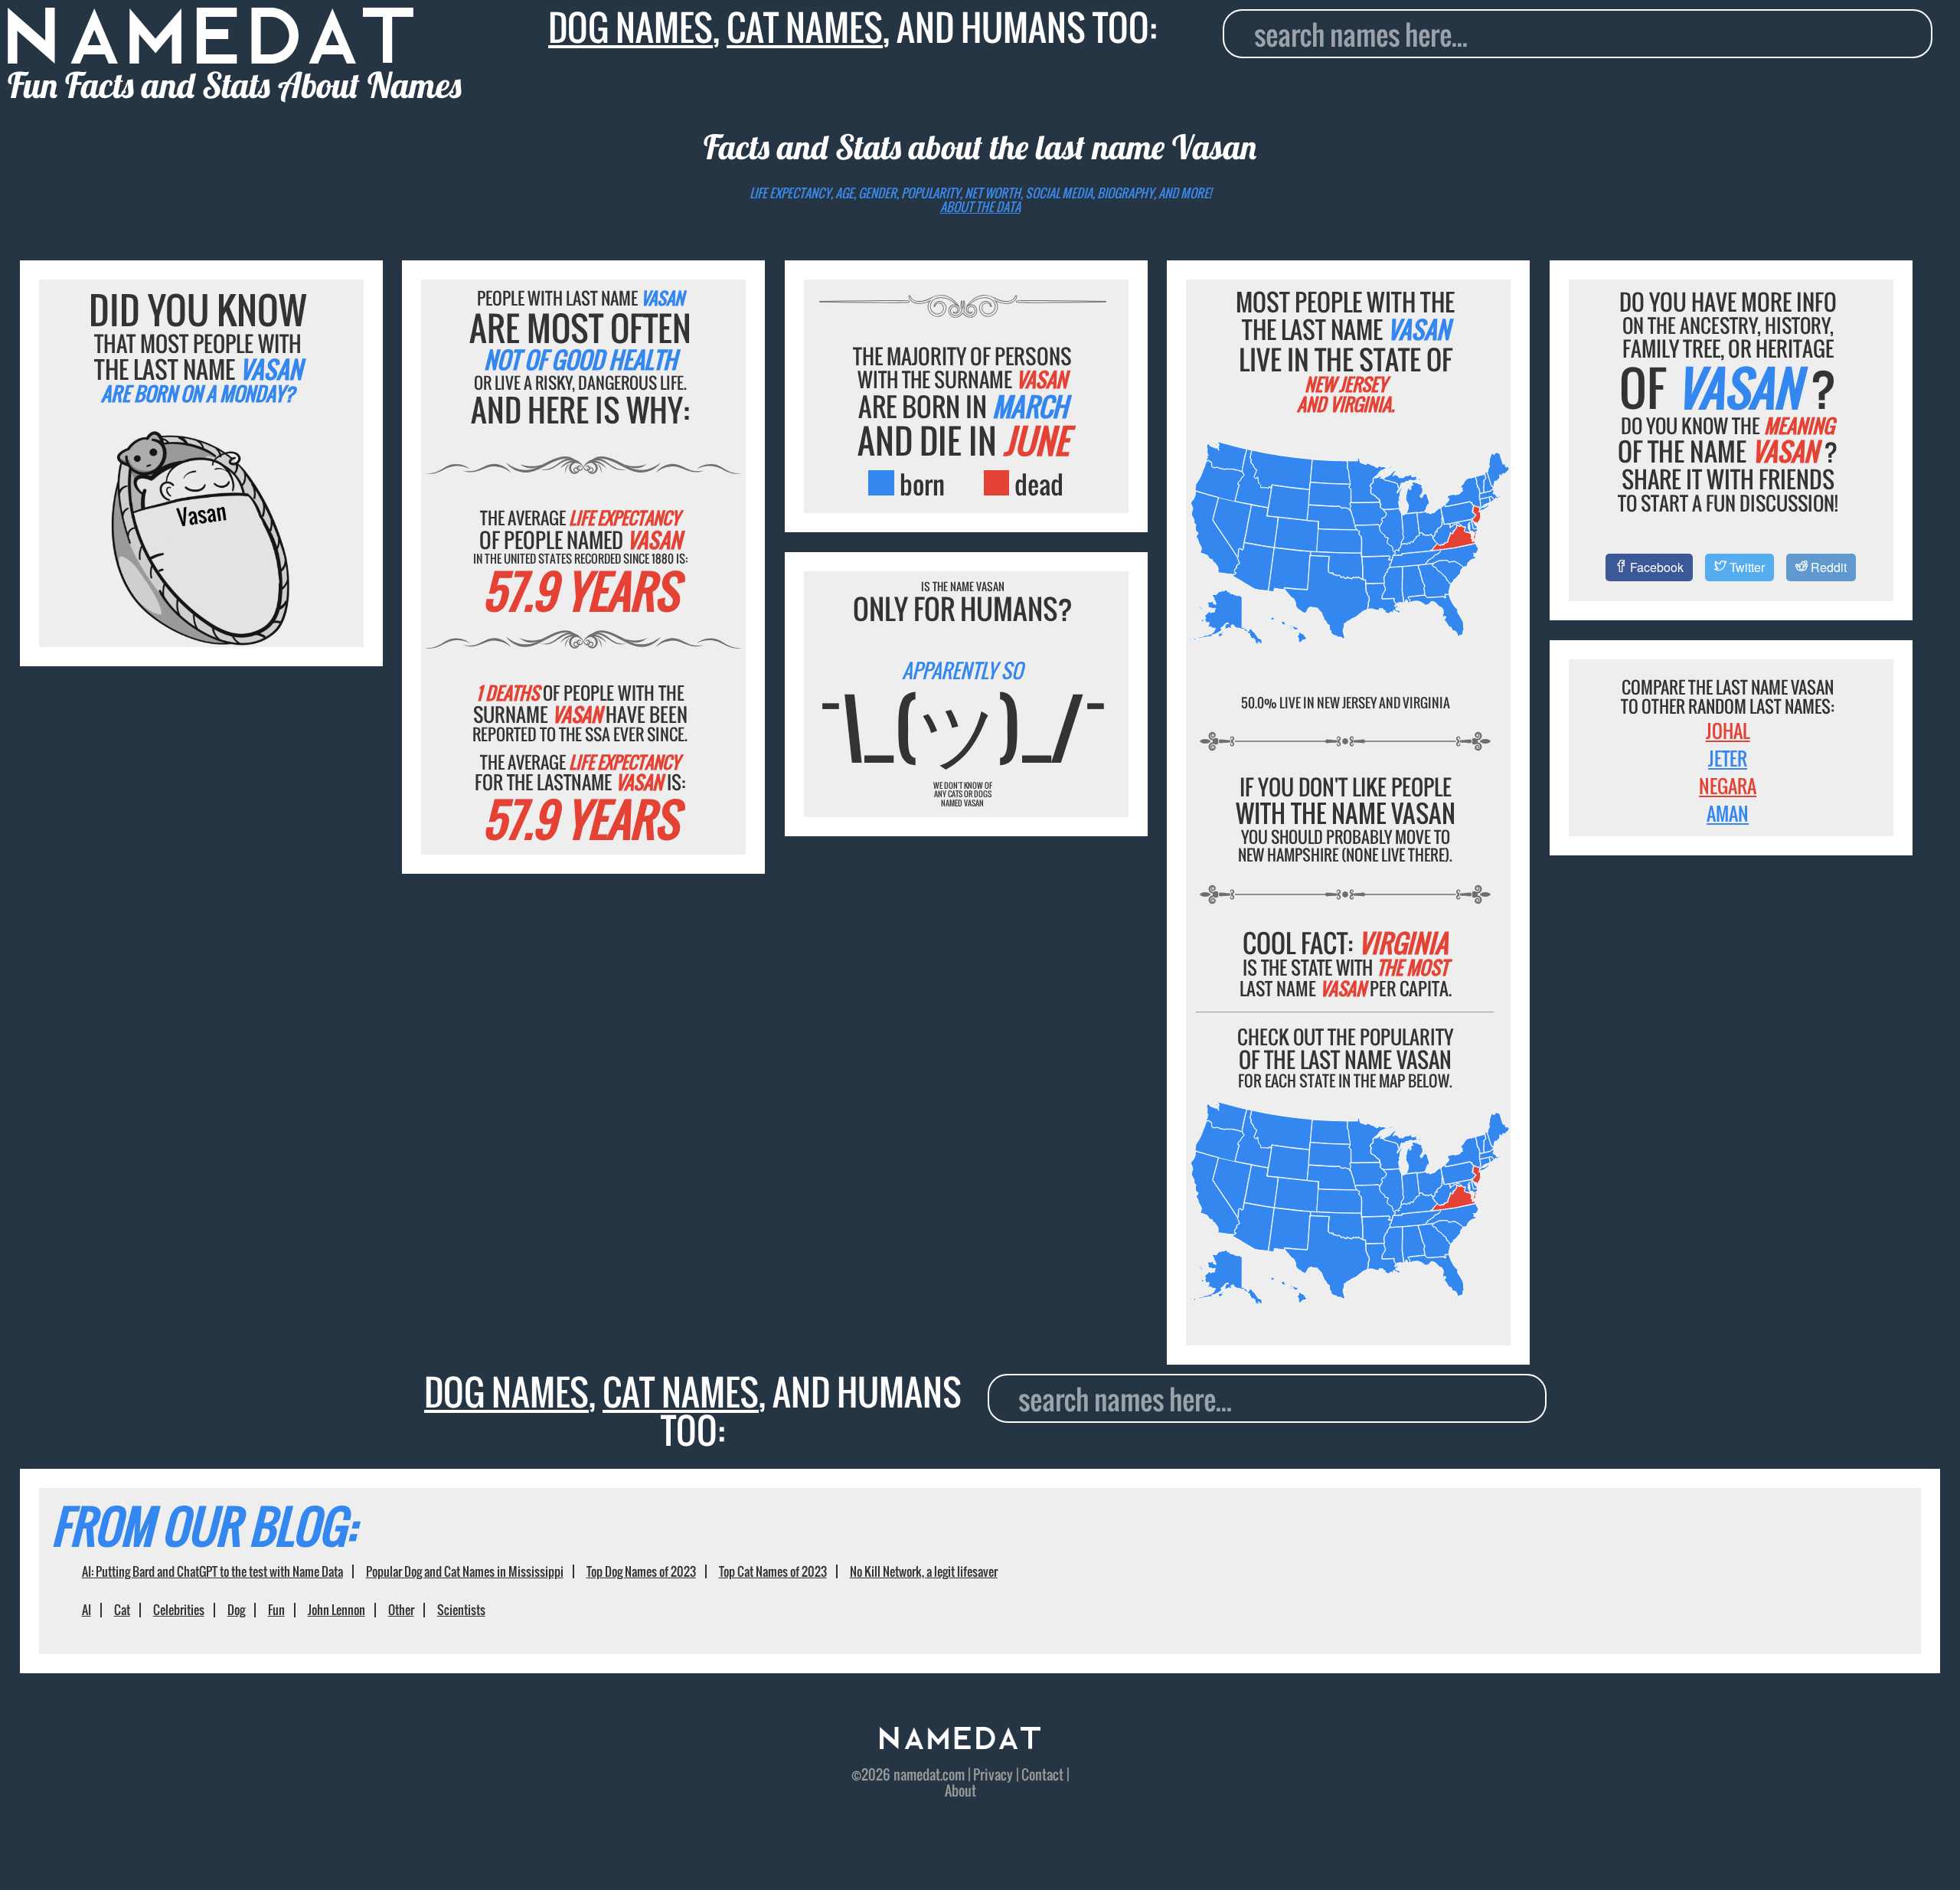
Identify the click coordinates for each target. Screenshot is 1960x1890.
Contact (1042, 1774)
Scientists (461, 1610)
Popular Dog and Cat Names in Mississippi (465, 1571)
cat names (805, 27)
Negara (1728, 786)
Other (401, 1610)
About (960, 1790)
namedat (917, 1774)
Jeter (1728, 758)
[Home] (960, 1743)
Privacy (993, 1774)
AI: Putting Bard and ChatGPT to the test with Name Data (212, 1571)
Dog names (630, 27)
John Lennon (336, 1610)
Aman (1728, 813)
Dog (236, 1610)
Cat (122, 1610)
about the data (980, 207)
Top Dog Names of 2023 (641, 1571)
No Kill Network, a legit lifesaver (924, 1571)
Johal (1728, 731)
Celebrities (179, 1610)
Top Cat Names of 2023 (773, 1571)
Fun (276, 1610)
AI (87, 1610)
